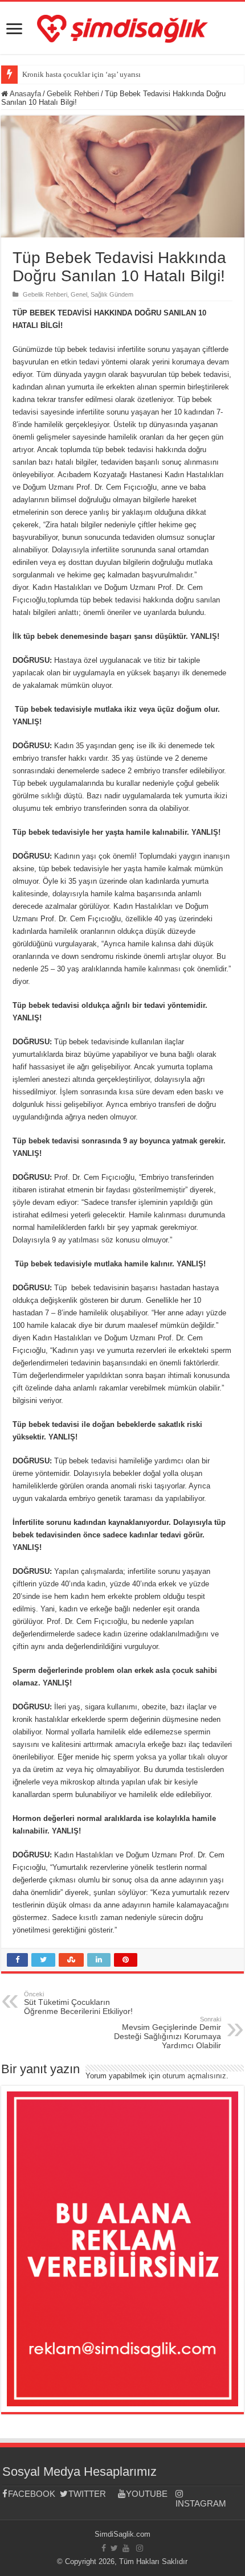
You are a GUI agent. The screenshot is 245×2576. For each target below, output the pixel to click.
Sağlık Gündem (112, 294)
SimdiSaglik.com (122, 2534)
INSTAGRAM (201, 2503)
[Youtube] (126, 2548)
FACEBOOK (32, 2494)
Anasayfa (24, 94)
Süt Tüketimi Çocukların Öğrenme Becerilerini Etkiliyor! (78, 2003)
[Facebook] (104, 2548)
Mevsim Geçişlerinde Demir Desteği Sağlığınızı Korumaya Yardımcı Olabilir (168, 2033)
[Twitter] (114, 2548)
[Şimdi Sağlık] (122, 27)
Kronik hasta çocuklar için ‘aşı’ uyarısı (81, 74)
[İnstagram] (140, 2548)
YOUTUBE (147, 2494)
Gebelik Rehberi (73, 94)
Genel (79, 294)
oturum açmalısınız (194, 2076)
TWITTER (87, 2494)
